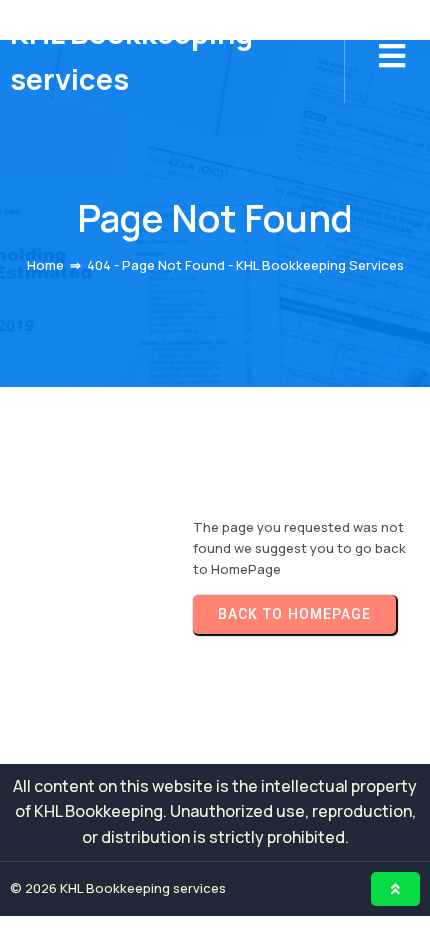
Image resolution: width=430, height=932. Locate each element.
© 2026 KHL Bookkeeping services (118, 888)
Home (45, 265)
